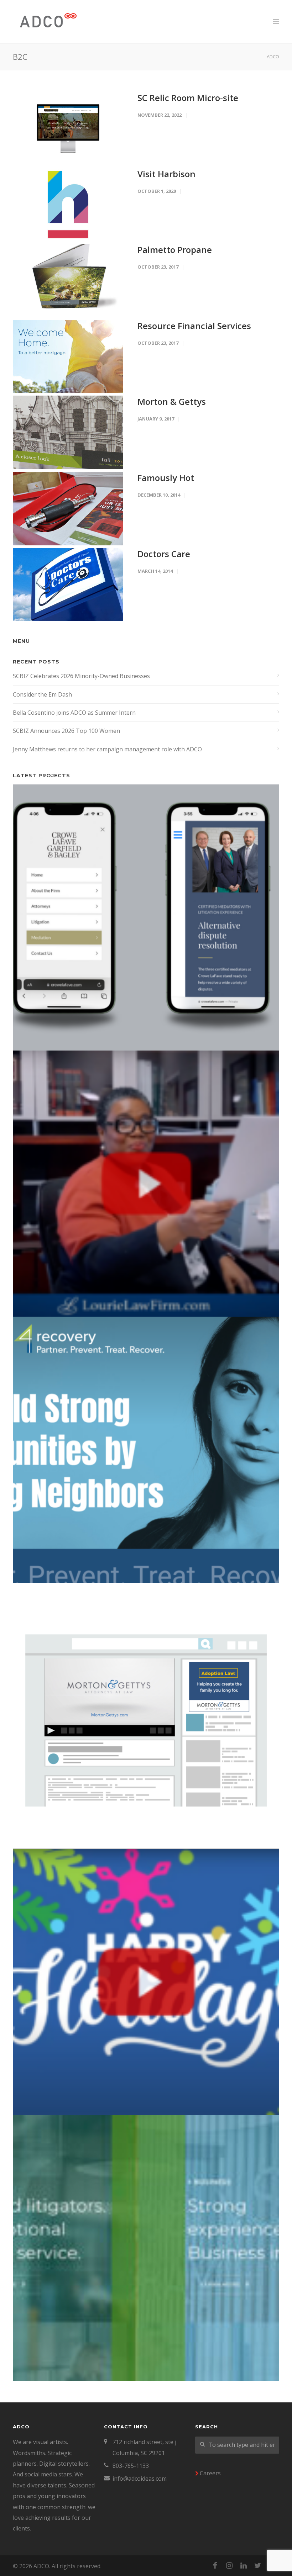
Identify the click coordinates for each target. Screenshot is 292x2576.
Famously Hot (166, 478)
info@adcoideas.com (140, 2479)
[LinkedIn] (244, 2565)
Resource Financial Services (194, 326)
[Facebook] (215, 2565)
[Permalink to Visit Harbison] (68, 205)
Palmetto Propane (175, 250)
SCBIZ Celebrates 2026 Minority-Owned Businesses (81, 676)
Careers (210, 2473)
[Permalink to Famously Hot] (68, 509)
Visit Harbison (166, 174)
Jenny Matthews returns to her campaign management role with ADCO (107, 749)
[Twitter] (258, 2565)
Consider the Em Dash (42, 694)
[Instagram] (229, 2565)
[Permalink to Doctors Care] (68, 585)
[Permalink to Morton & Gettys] (68, 432)
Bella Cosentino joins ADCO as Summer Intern (74, 713)
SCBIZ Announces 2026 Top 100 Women (66, 731)
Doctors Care (164, 554)
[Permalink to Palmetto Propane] (68, 280)
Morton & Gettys (172, 401)
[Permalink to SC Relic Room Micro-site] (68, 129)
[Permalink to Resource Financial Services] (68, 357)
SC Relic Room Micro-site (188, 98)
